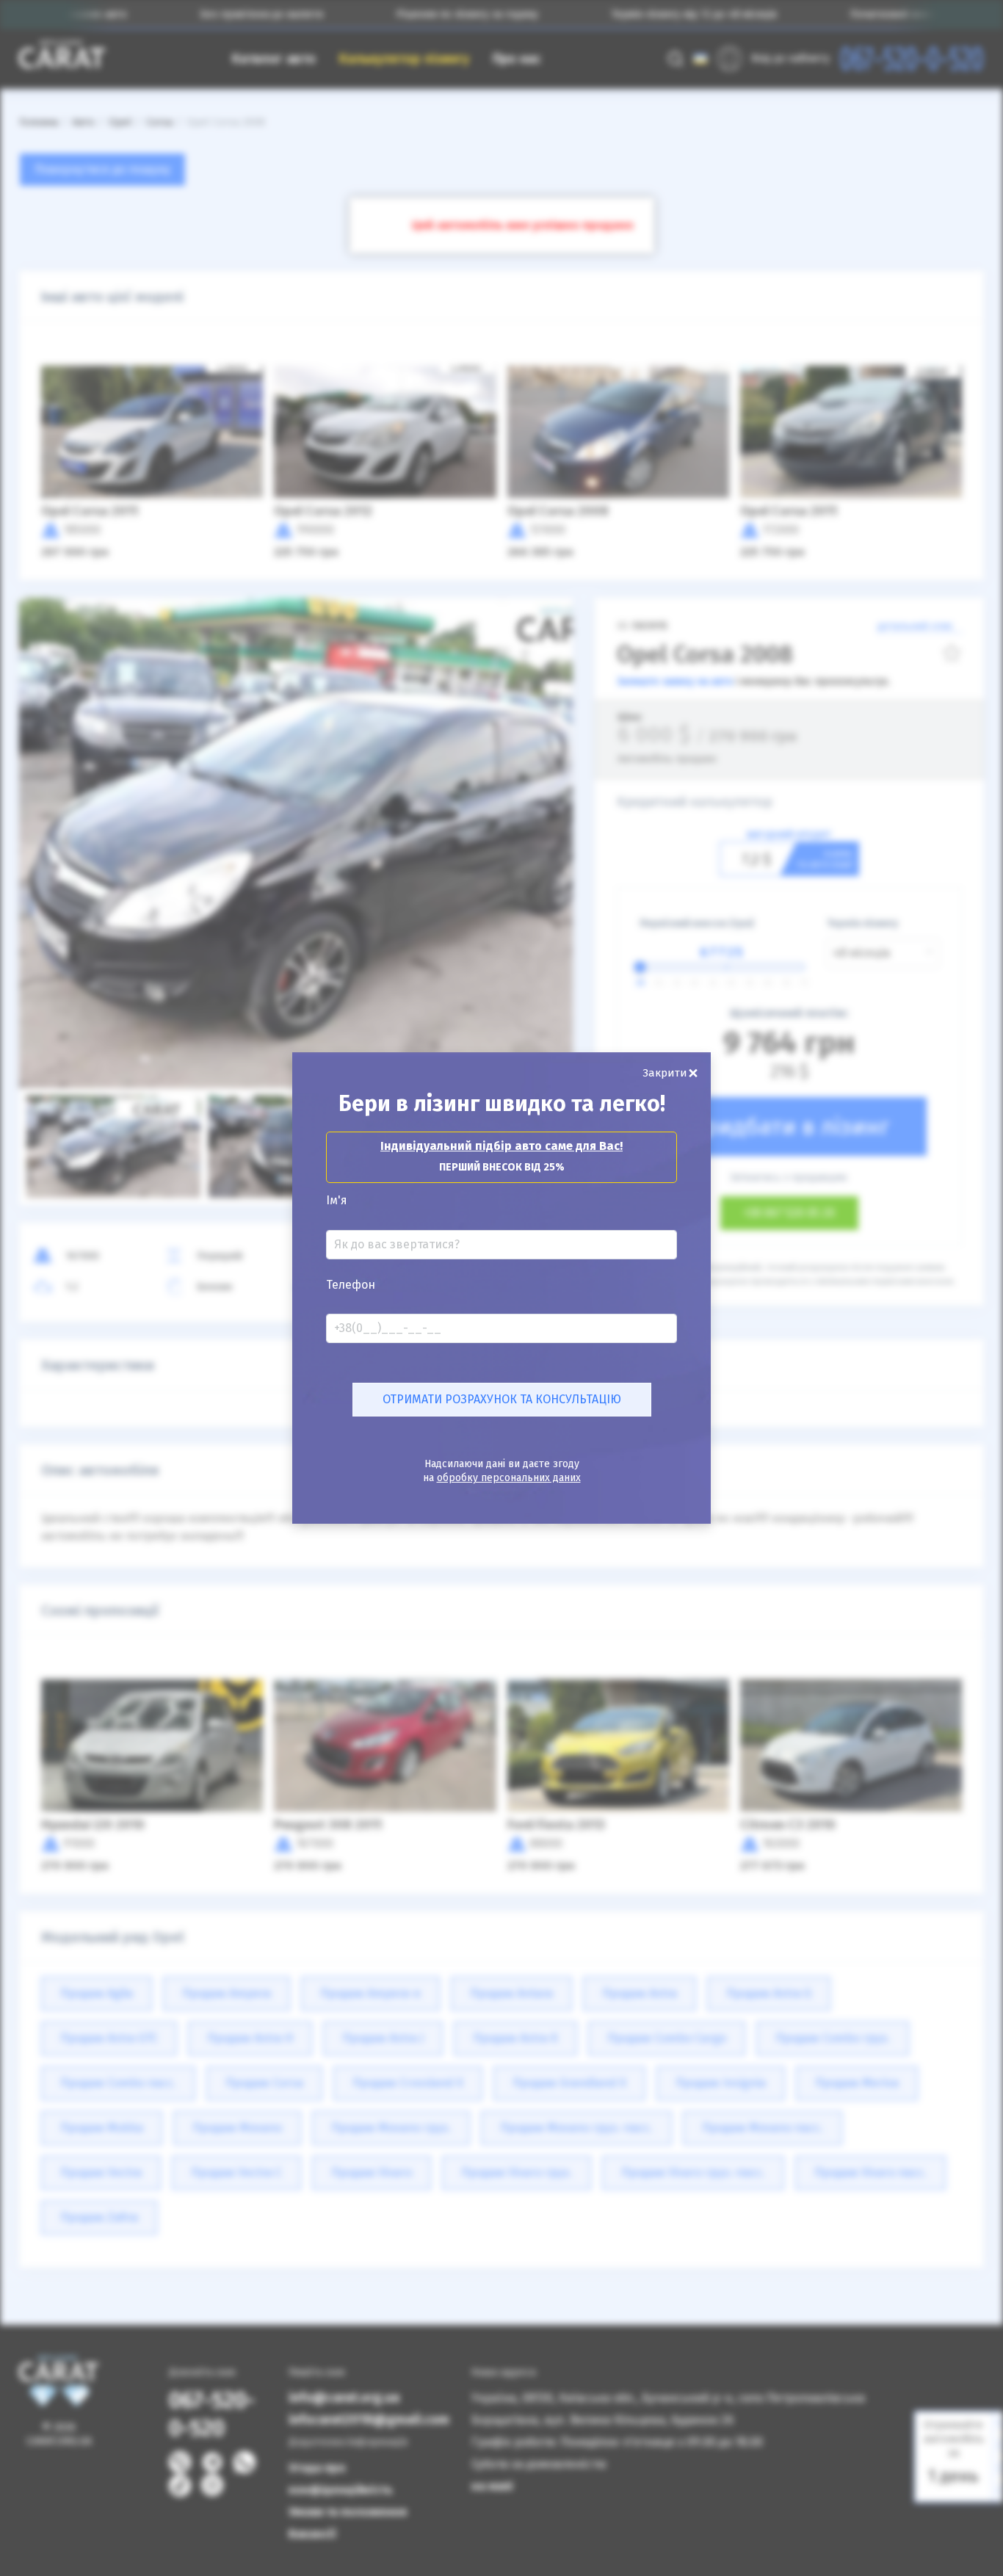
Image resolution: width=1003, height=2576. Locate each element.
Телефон (351, 1285)
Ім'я (337, 1201)
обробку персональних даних (509, 1478)
